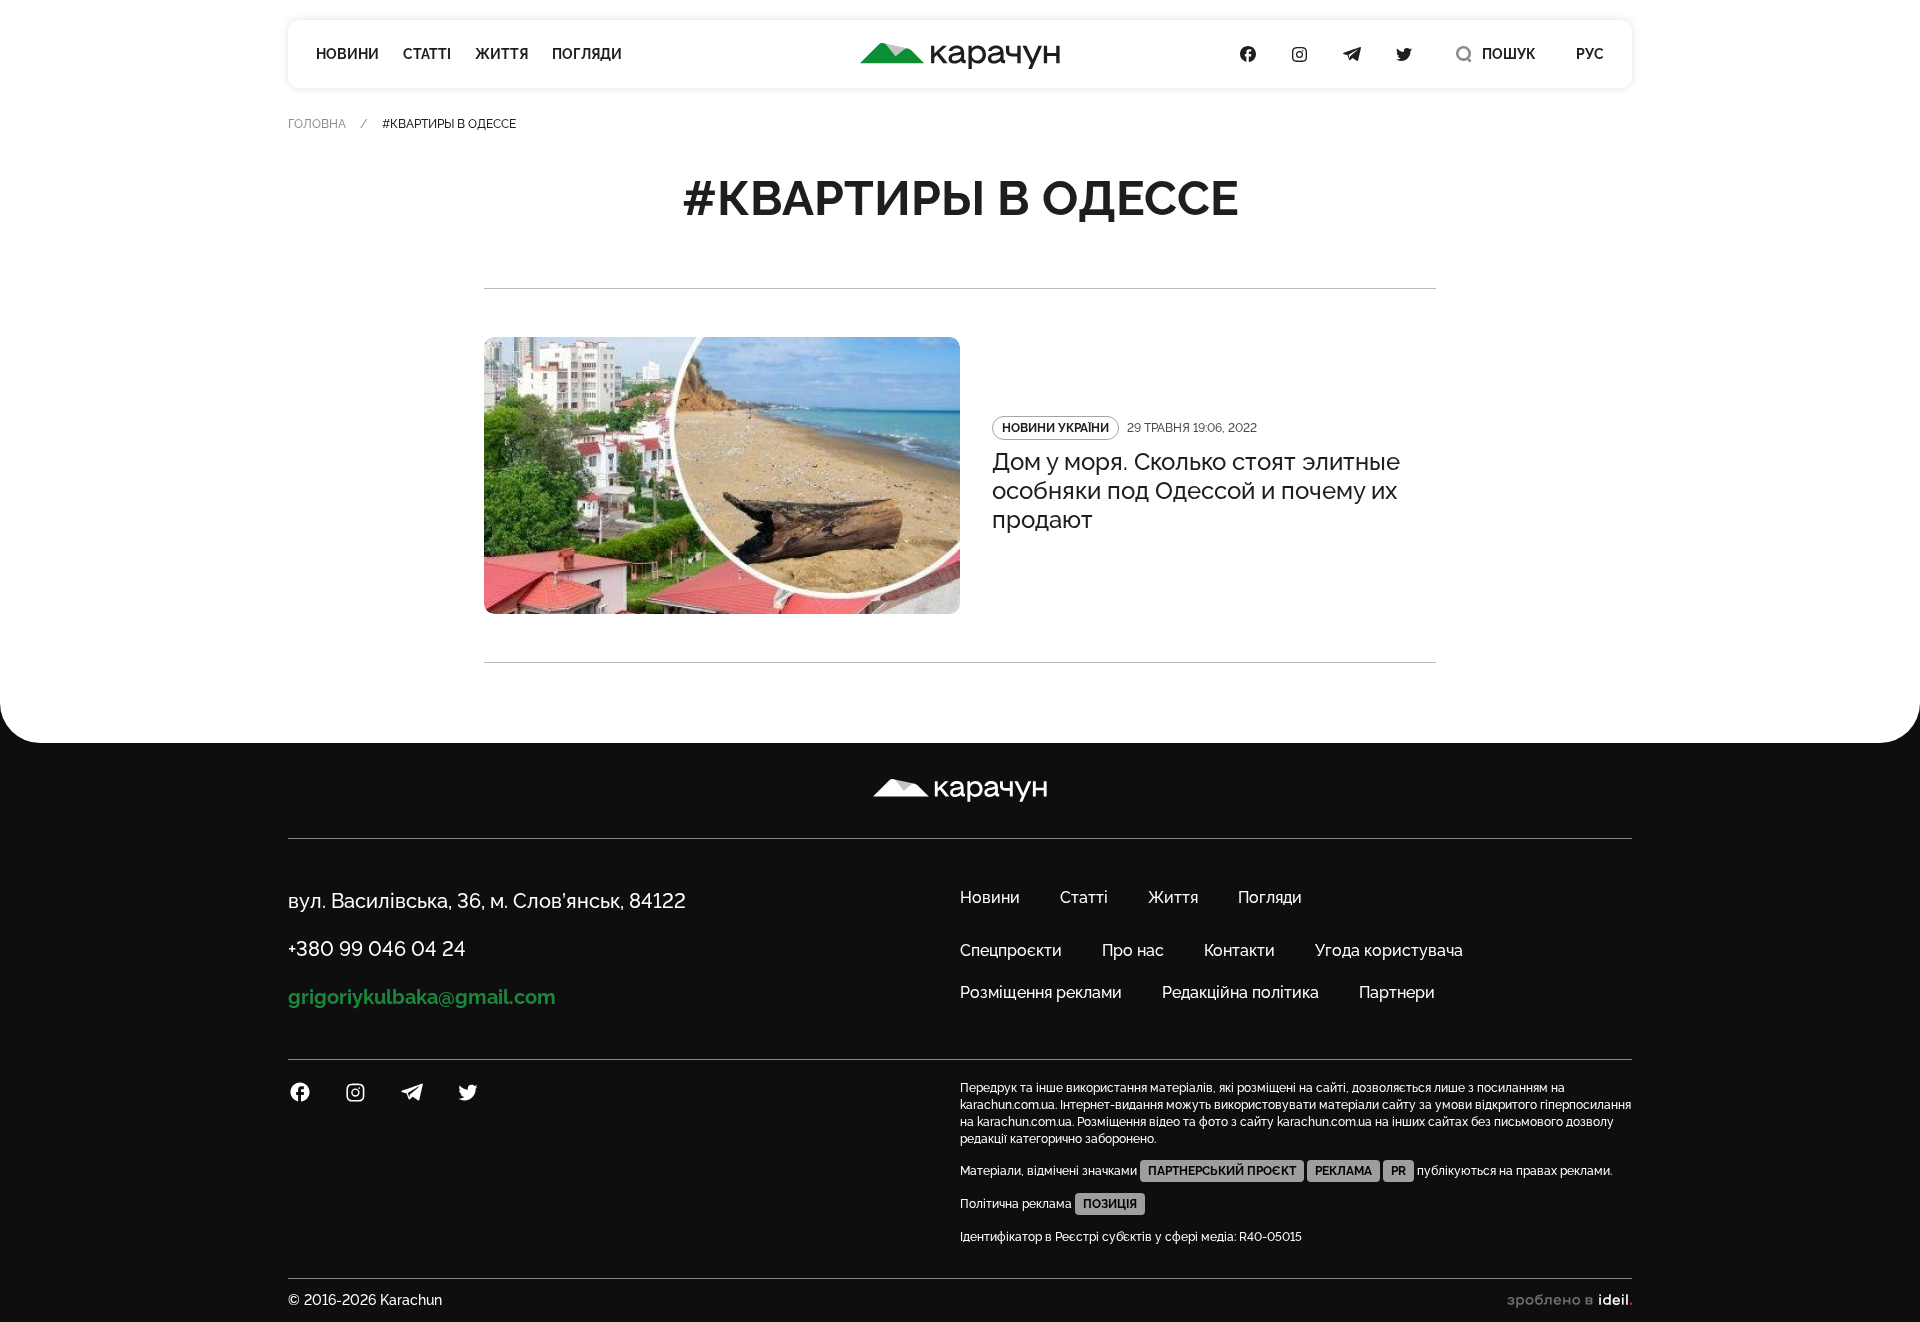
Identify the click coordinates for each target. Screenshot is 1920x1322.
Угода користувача (1389, 950)
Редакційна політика (1240, 992)
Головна (317, 124)
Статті (427, 54)
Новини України (1055, 428)
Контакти (1239, 950)
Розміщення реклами (1041, 992)
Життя (501, 54)
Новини (347, 54)
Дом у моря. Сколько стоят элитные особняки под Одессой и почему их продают (1196, 490)
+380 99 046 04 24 (377, 949)
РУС (1590, 54)
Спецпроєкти (1011, 950)
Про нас (1133, 950)
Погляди (587, 54)
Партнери (1397, 992)
